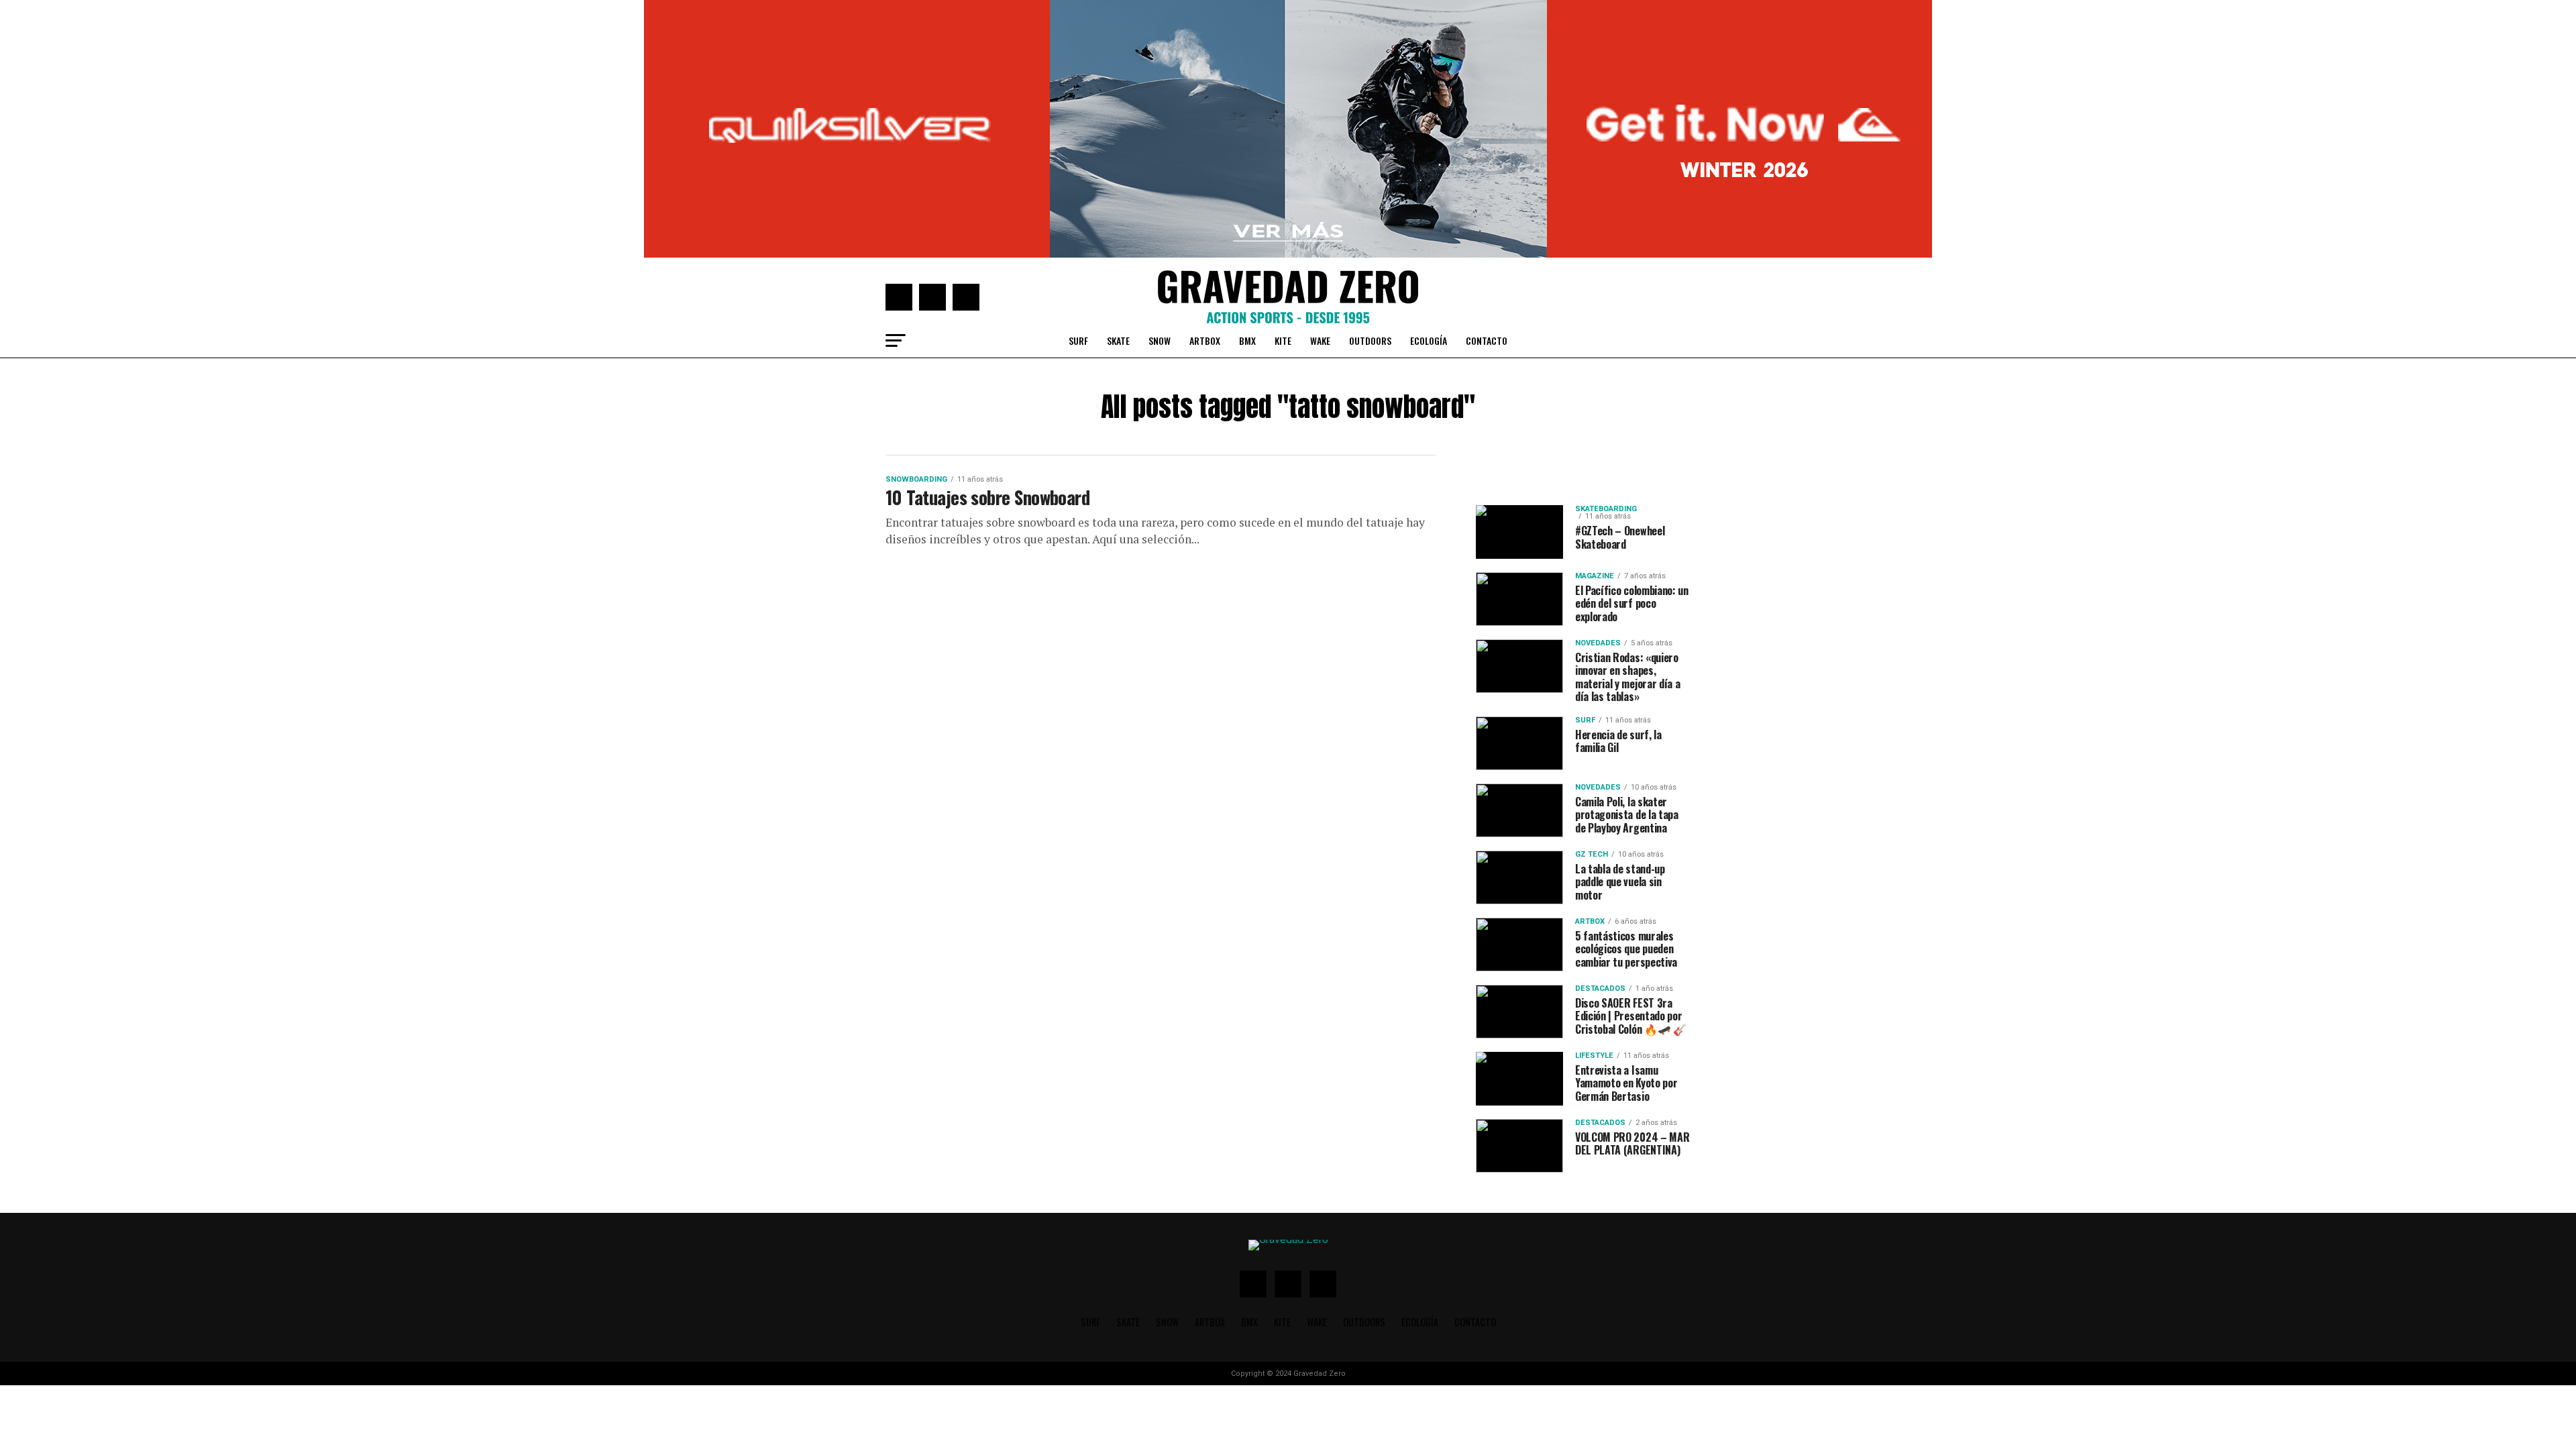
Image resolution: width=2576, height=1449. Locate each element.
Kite (1283, 340)
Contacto (1487, 340)
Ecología (1429, 340)
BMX (1247, 340)
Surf (1078, 340)
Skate (1118, 340)
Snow (1160, 340)
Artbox (1205, 340)
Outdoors (1370, 340)
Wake (1320, 340)
